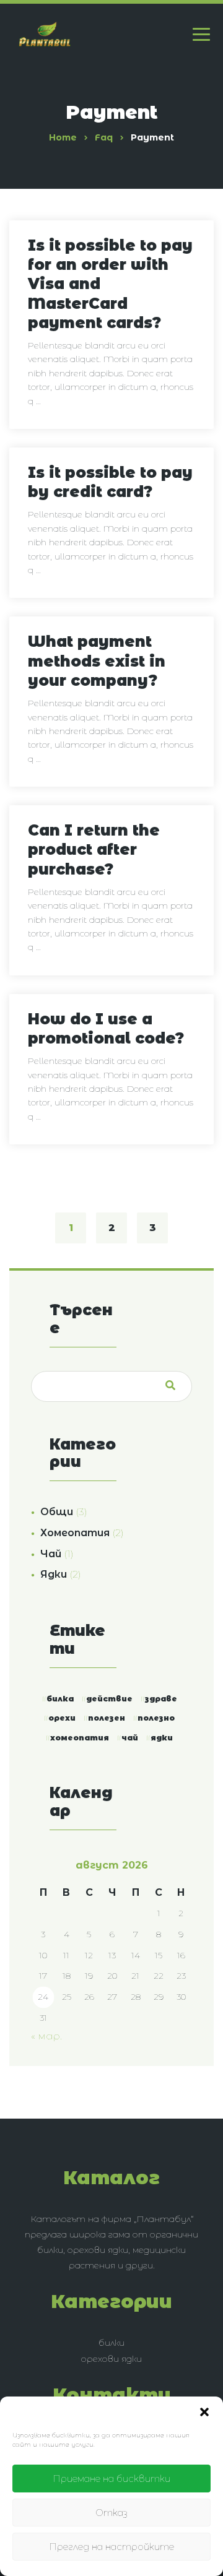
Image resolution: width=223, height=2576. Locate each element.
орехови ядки (111, 2359)
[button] (204, 2412)
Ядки (54, 1574)
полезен (107, 1718)
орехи (62, 1718)
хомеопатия (80, 1738)
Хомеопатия (75, 1533)
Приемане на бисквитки (111, 2479)
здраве (161, 1699)
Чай (51, 1554)
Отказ (111, 2513)
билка (60, 1699)
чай (130, 1738)
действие (109, 1699)
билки (111, 2343)
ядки (162, 1738)
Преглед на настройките (111, 2547)
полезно (156, 1718)
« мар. (46, 2036)
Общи (57, 1512)
